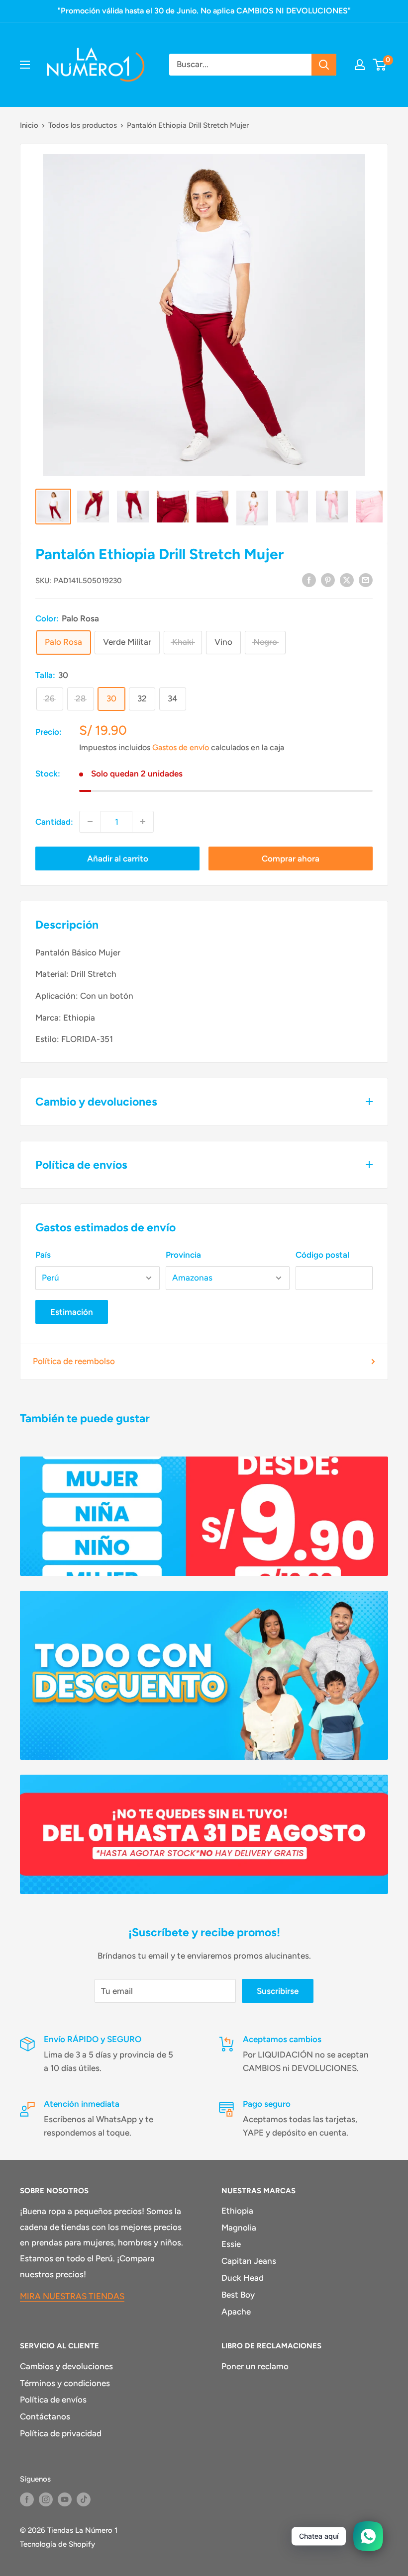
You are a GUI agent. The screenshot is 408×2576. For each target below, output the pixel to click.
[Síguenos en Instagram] (46, 2499)
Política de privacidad (61, 2433)
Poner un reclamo (255, 2366)
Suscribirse (278, 1991)
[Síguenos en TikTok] (84, 2499)
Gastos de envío (181, 747)
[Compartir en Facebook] (309, 580)
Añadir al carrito (118, 859)
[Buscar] (324, 65)
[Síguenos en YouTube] (65, 2499)
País (43, 1255)
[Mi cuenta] (360, 65)
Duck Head (243, 2278)
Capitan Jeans (249, 2261)
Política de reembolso (74, 1361)
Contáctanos (45, 2416)
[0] (380, 65)
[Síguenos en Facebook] (27, 2499)
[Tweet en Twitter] (347, 580)
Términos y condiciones (65, 2383)
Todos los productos (83, 125)
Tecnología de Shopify (57, 2544)
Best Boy (238, 2295)
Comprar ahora (291, 859)
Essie (231, 2244)
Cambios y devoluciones (66, 2366)
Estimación (72, 1312)
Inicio (29, 125)
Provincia (183, 1255)
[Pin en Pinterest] (328, 580)
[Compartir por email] (366, 580)
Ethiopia (237, 2211)
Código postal (322, 1255)
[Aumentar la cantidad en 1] (143, 822)
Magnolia (239, 2228)
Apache (236, 2312)
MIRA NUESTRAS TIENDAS (72, 2296)
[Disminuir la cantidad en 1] (90, 822)
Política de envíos (53, 2400)
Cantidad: (54, 822)
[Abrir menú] (25, 65)
